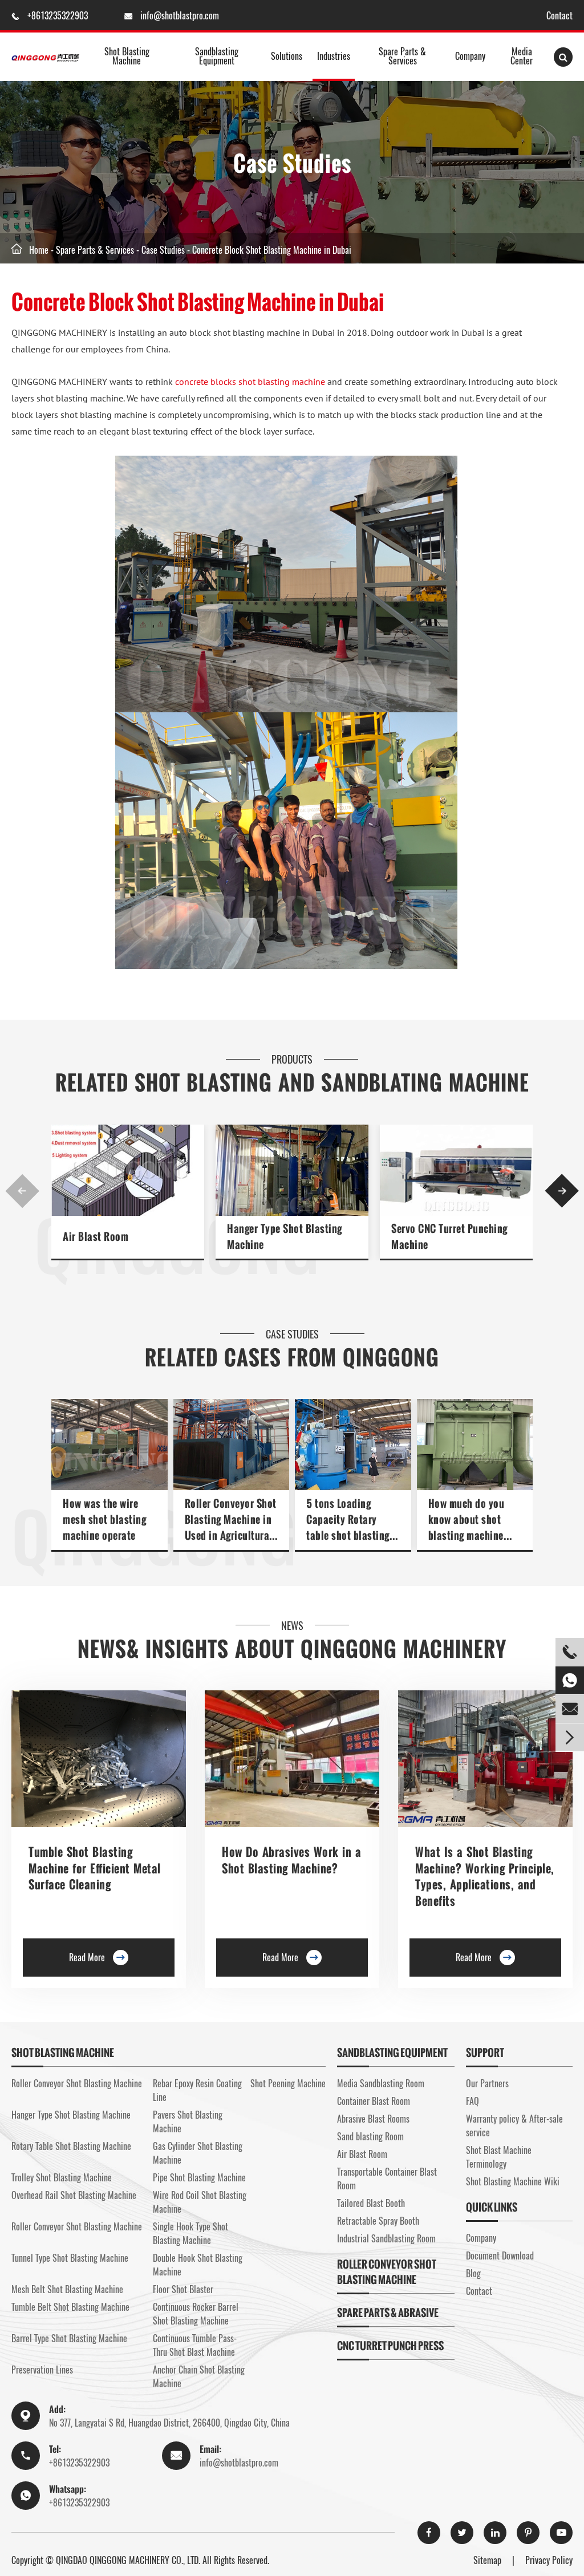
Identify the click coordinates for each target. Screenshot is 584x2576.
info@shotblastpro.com (180, 15)
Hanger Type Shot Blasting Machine (285, 1237)
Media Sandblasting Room (381, 2083)
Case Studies (163, 250)
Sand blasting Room (370, 2136)
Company (470, 56)
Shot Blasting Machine (127, 56)
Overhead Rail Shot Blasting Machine (74, 2195)
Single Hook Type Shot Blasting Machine (190, 2233)
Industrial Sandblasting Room (386, 2238)
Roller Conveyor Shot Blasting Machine (77, 2083)
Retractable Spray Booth (378, 2221)
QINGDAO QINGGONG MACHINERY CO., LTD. (128, 2560)
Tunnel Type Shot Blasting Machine (70, 2258)
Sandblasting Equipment (217, 56)
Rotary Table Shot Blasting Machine (71, 2146)
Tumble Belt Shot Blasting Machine (70, 2307)
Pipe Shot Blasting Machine (199, 2177)
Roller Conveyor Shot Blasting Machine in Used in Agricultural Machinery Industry (231, 1520)
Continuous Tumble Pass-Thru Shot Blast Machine (195, 2345)
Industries (334, 56)
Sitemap (487, 2560)
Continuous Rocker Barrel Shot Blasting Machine (196, 2314)
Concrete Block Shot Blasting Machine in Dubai (272, 250)
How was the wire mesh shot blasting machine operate (104, 1520)
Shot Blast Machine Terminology (499, 2157)
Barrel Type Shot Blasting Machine (69, 2338)
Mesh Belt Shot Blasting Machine (67, 2289)
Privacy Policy (549, 2560)
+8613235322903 (59, 15)
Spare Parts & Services (402, 56)
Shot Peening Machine (288, 2083)
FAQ (473, 2101)
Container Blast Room (374, 2101)
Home (39, 250)
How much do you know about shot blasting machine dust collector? (467, 1520)
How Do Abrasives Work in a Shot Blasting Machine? (291, 1860)
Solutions (287, 56)
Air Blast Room (96, 1237)
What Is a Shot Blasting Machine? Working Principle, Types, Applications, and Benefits (485, 1876)
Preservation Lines (42, 2370)
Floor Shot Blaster (183, 2289)
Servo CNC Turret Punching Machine (449, 1237)
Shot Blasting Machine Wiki (513, 2181)
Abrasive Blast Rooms (373, 2119)
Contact (559, 15)
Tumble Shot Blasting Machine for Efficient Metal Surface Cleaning (95, 1868)
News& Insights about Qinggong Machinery (292, 1649)
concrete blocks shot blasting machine (250, 382)
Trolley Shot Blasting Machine (62, 2177)
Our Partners (487, 2083)
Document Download (500, 2255)
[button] (22, 1191)
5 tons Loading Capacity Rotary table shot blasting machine (348, 1520)
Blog (473, 2273)
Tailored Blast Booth (371, 2203)
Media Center (522, 56)
